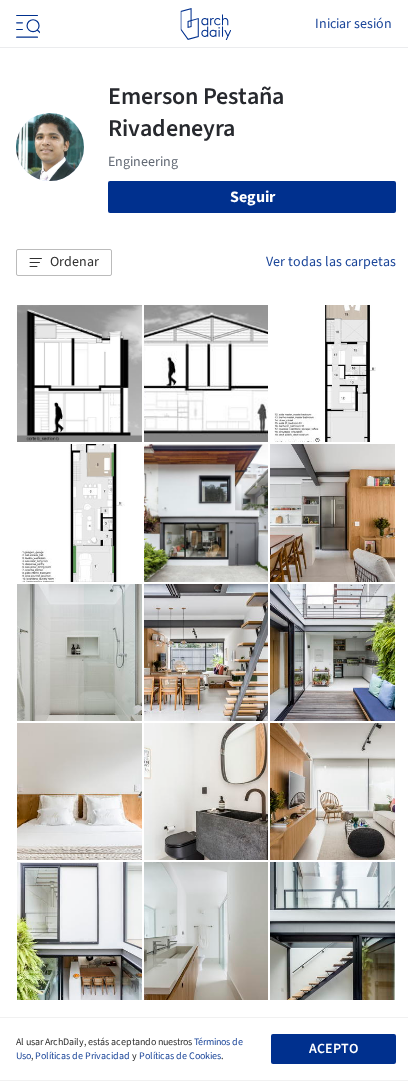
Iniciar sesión (353, 24)
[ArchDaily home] (205, 24)
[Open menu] (26, 24)
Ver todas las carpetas (331, 262)
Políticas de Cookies (180, 1056)
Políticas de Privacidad (82, 1056)
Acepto (333, 1049)
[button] (64, 263)
